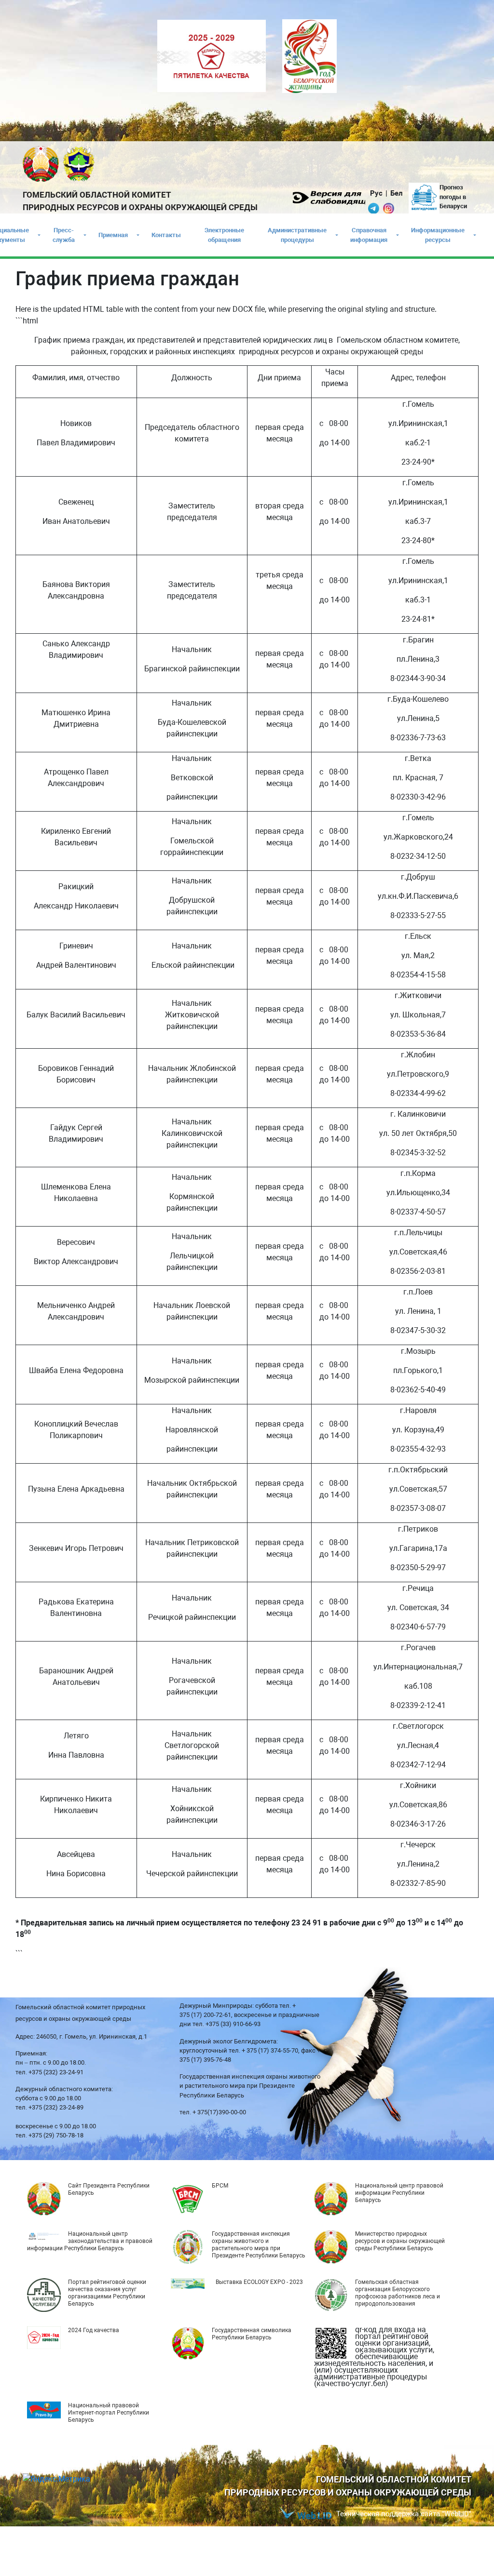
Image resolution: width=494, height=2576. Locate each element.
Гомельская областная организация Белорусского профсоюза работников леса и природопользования (398, 2293)
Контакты (166, 235)
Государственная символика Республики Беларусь (252, 2334)
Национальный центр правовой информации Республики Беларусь (399, 2193)
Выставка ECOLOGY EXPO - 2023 (259, 2282)
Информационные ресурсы (438, 235)
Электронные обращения (224, 235)
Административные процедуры (297, 235)
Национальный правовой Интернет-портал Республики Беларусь (109, 2413)
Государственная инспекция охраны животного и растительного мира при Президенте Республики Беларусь (259, 2245)
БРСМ (220, 2186)
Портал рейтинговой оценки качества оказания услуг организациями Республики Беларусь (107, 2293)
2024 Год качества (94, 2330)
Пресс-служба (64, 235)
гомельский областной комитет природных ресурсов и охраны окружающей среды (140, 201)
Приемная (113, 235)
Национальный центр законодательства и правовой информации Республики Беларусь (90, 2241)
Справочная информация (369, 235)
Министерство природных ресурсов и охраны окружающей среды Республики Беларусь (400, 2241)
